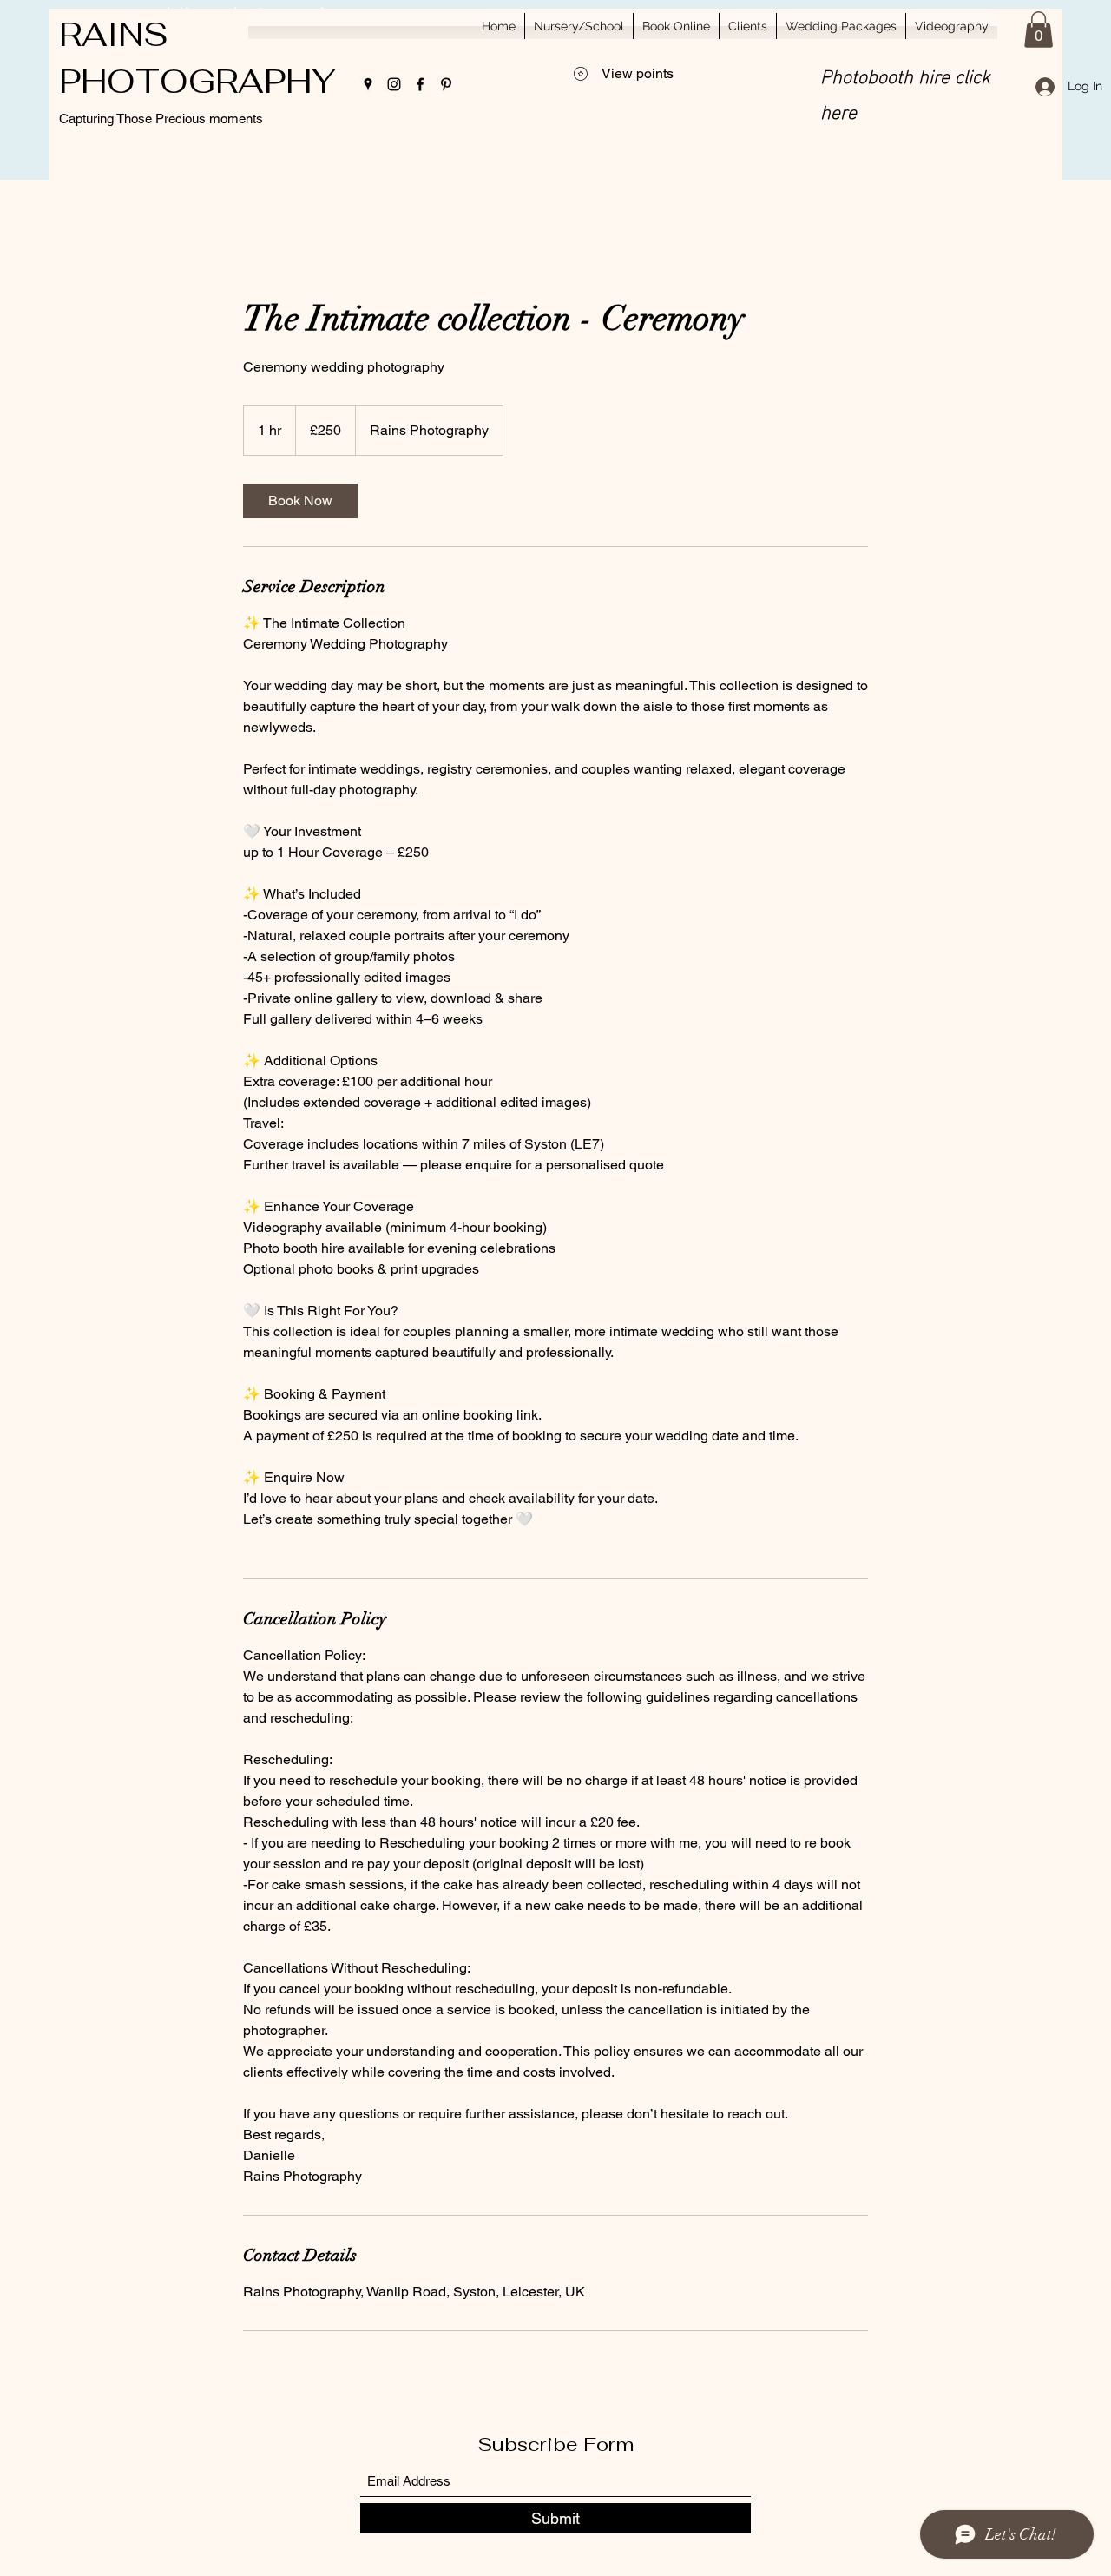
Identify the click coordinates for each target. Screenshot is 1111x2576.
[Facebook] (420, 84)
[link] (300, 501)
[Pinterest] (446, 84)
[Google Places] (368, 84)
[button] (1039, 30)
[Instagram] (394, 84)
